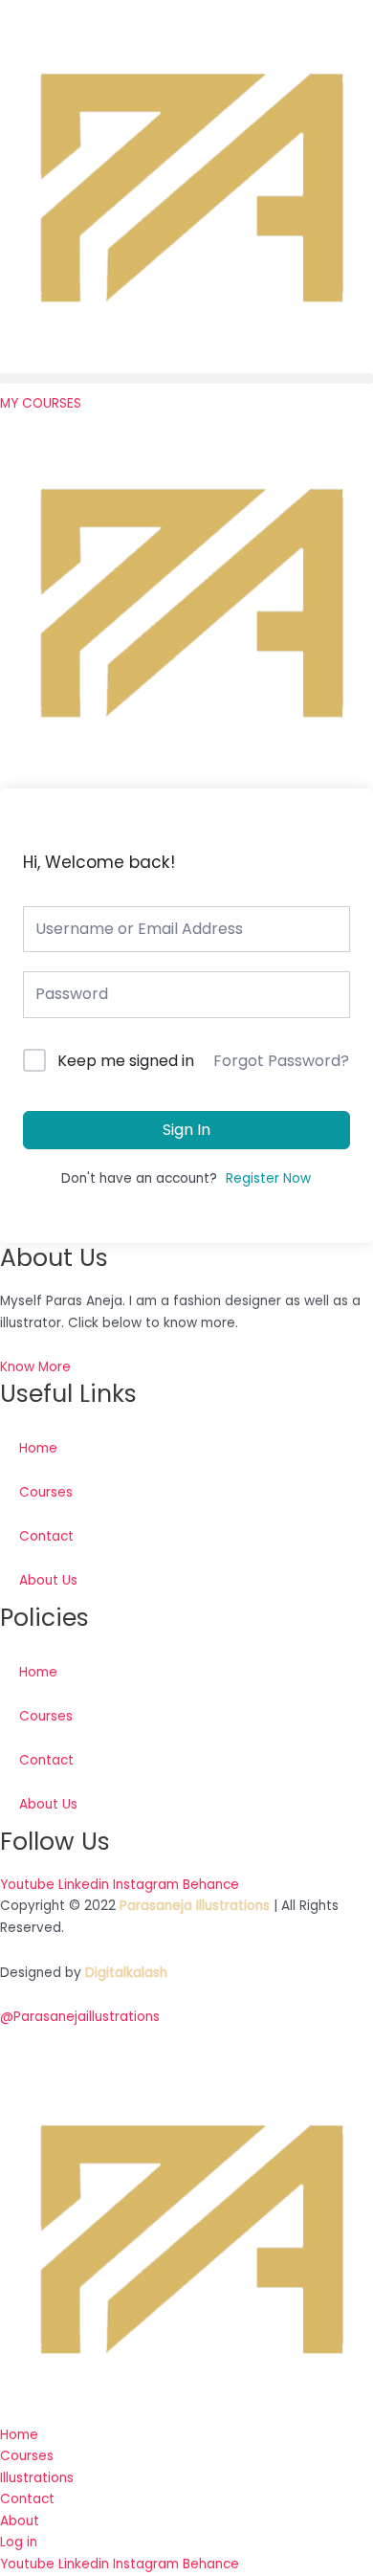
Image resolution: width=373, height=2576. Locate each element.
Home (38, 1448)
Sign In (186, 1130)
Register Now (268, 1178)
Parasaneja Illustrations (195, 1906)
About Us (48, 1580)
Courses (46, 1492)
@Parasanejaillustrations (80, 2017)
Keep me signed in (126, 1061)
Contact (46, 1536)
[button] (186, 378)
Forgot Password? (281, 1061)
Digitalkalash (126, 1973)
